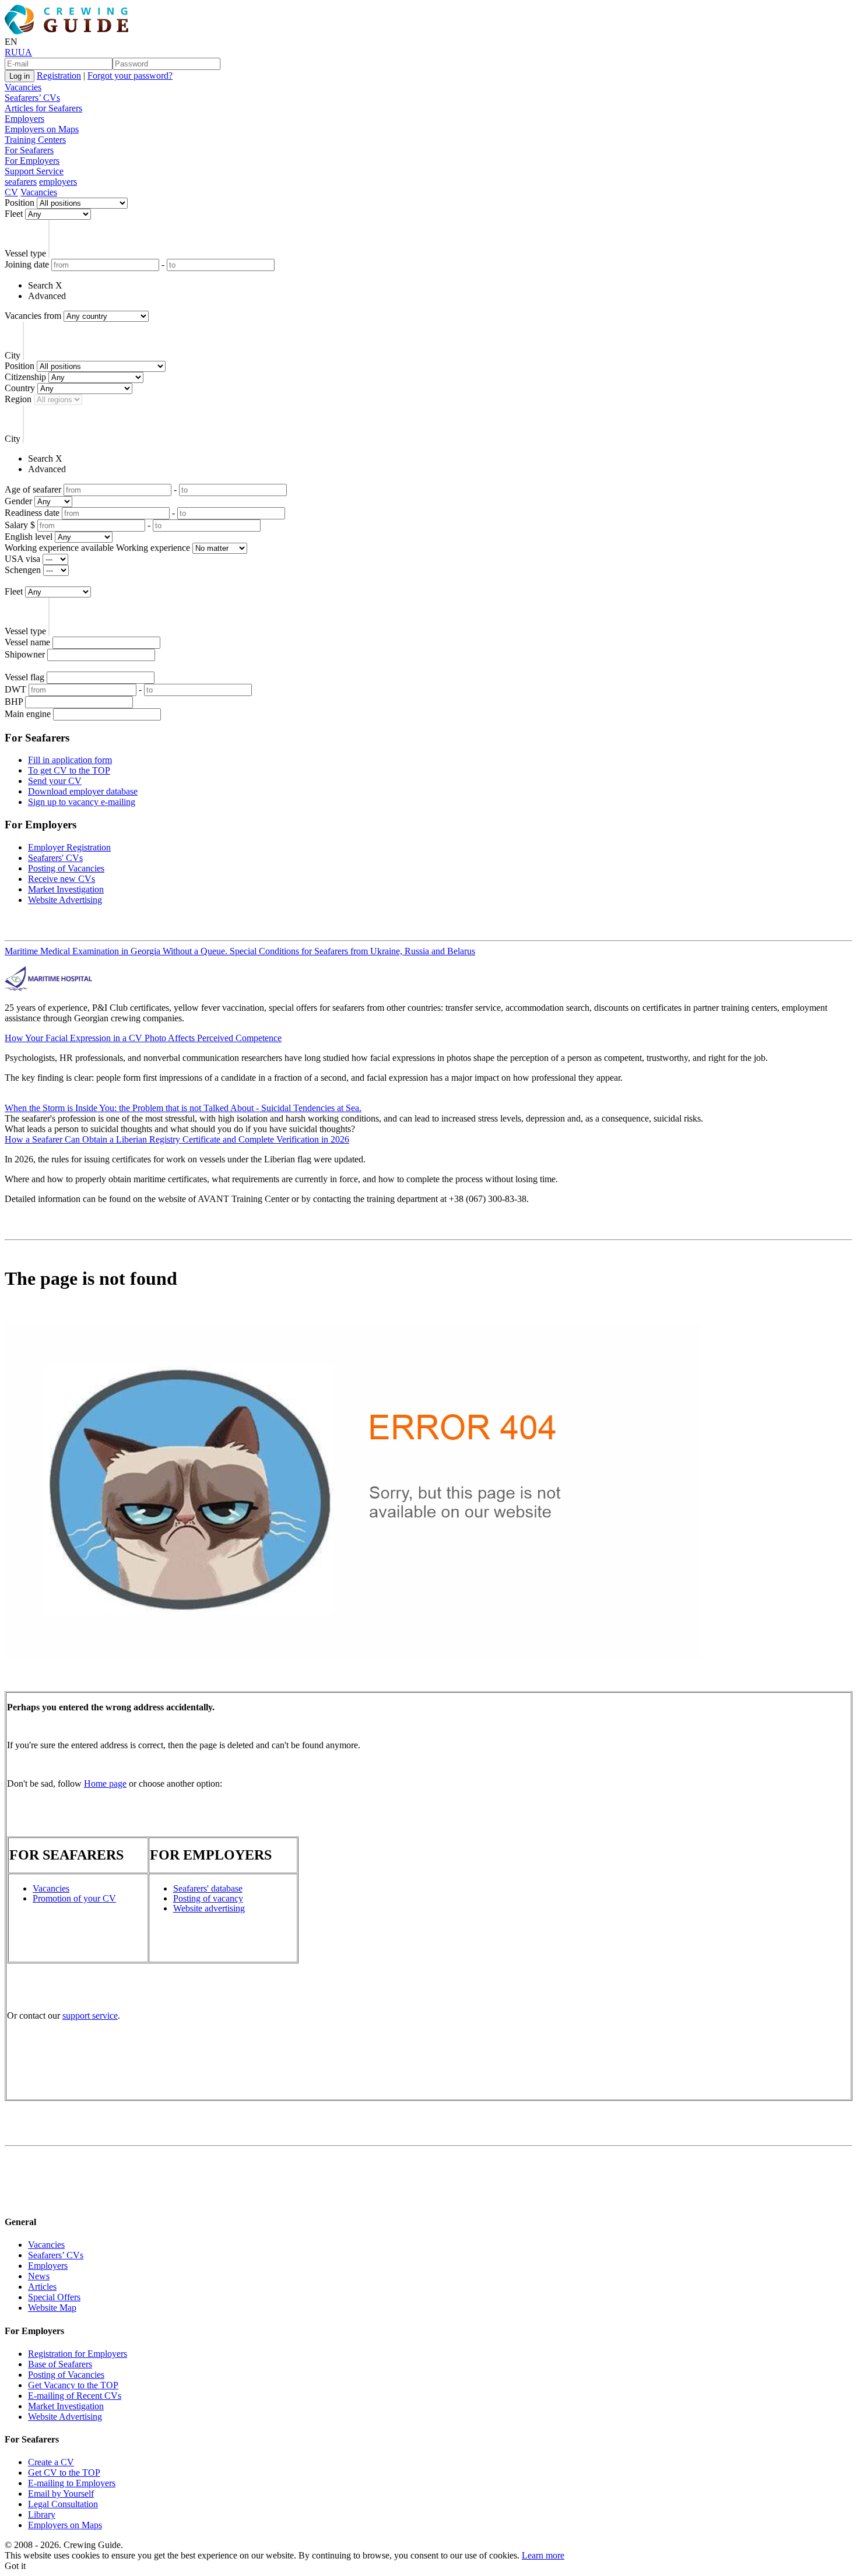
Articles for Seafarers (43, 108)
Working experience (153, 548)
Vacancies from (33, 316)
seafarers (21, 182)
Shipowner (25, 654)
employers (58, 182)
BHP (14, 702)
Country (20, 388)
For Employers (32, 161)
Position (20, 203)
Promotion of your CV (74, 1898)
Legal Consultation (63, 2504)
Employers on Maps (42, 129)
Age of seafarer (33, 489)
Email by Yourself (61, 2494)
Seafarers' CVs (55, 858)
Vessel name (27, 642)
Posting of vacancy (208, 1898)
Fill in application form (70, 760)
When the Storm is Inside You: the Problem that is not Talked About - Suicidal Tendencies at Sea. (183, 1108)
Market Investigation (66, 889)
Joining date (27, 264)
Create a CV (51, 2462)
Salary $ (20, 525)
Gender (18, 501)
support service (90, 2016)
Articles (42, 2287)
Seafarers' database (208, 1888)
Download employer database (83, 791)
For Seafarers (29, 150)
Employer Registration (69, 847)
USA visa (22, 559)
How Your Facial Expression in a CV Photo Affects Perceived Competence (143, 1038)
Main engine (28, 714)
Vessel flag (24, 677)
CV (11, 192)
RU (11, 52)
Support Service (34, 171)
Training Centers (35, 140)
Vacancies (23, 87)
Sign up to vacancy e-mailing (82, 802)
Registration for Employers (78, 2354)
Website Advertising (65, 900)
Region (18, 399)
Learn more (543, 2555)
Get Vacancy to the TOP (73, 2385)
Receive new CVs (62, 879)
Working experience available (59, 548)
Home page (105, 1783)
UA (25, 52)
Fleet (14, 214)
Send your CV (55, 781)
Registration (59, 75)
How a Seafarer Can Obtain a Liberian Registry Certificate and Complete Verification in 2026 (177, 1139)
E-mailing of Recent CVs (75, 2396)
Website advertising (209, 1908)
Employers (24, 119)
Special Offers (54, 2297)
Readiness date (32, 513)
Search (41, 285)
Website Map (52, 2308)
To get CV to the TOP (69, 770)
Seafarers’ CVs (32, 98)
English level (29, 537)
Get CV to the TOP (64, 2473)
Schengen (23, 570)
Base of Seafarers (60, 2364)
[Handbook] (15, 2199)
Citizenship (25, 377)
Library (42, 2515)
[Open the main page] (69, 31)
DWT (15, 689)
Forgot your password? (130, 75)
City (13, 355)
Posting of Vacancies (66, 868)
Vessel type (25, 253)
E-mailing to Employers (72, 2483)
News (39, 2276)
